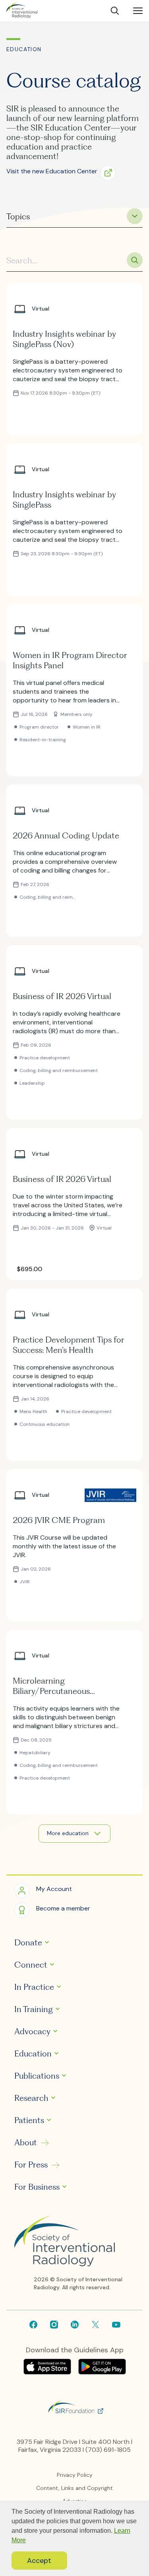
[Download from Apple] (48, 2372)
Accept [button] (39, 2561)
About (26, 2143)
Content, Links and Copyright (74, 2488)
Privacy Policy (75, 2475)
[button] (64, 172)
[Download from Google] (102, 2372)
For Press (31, 2165)
